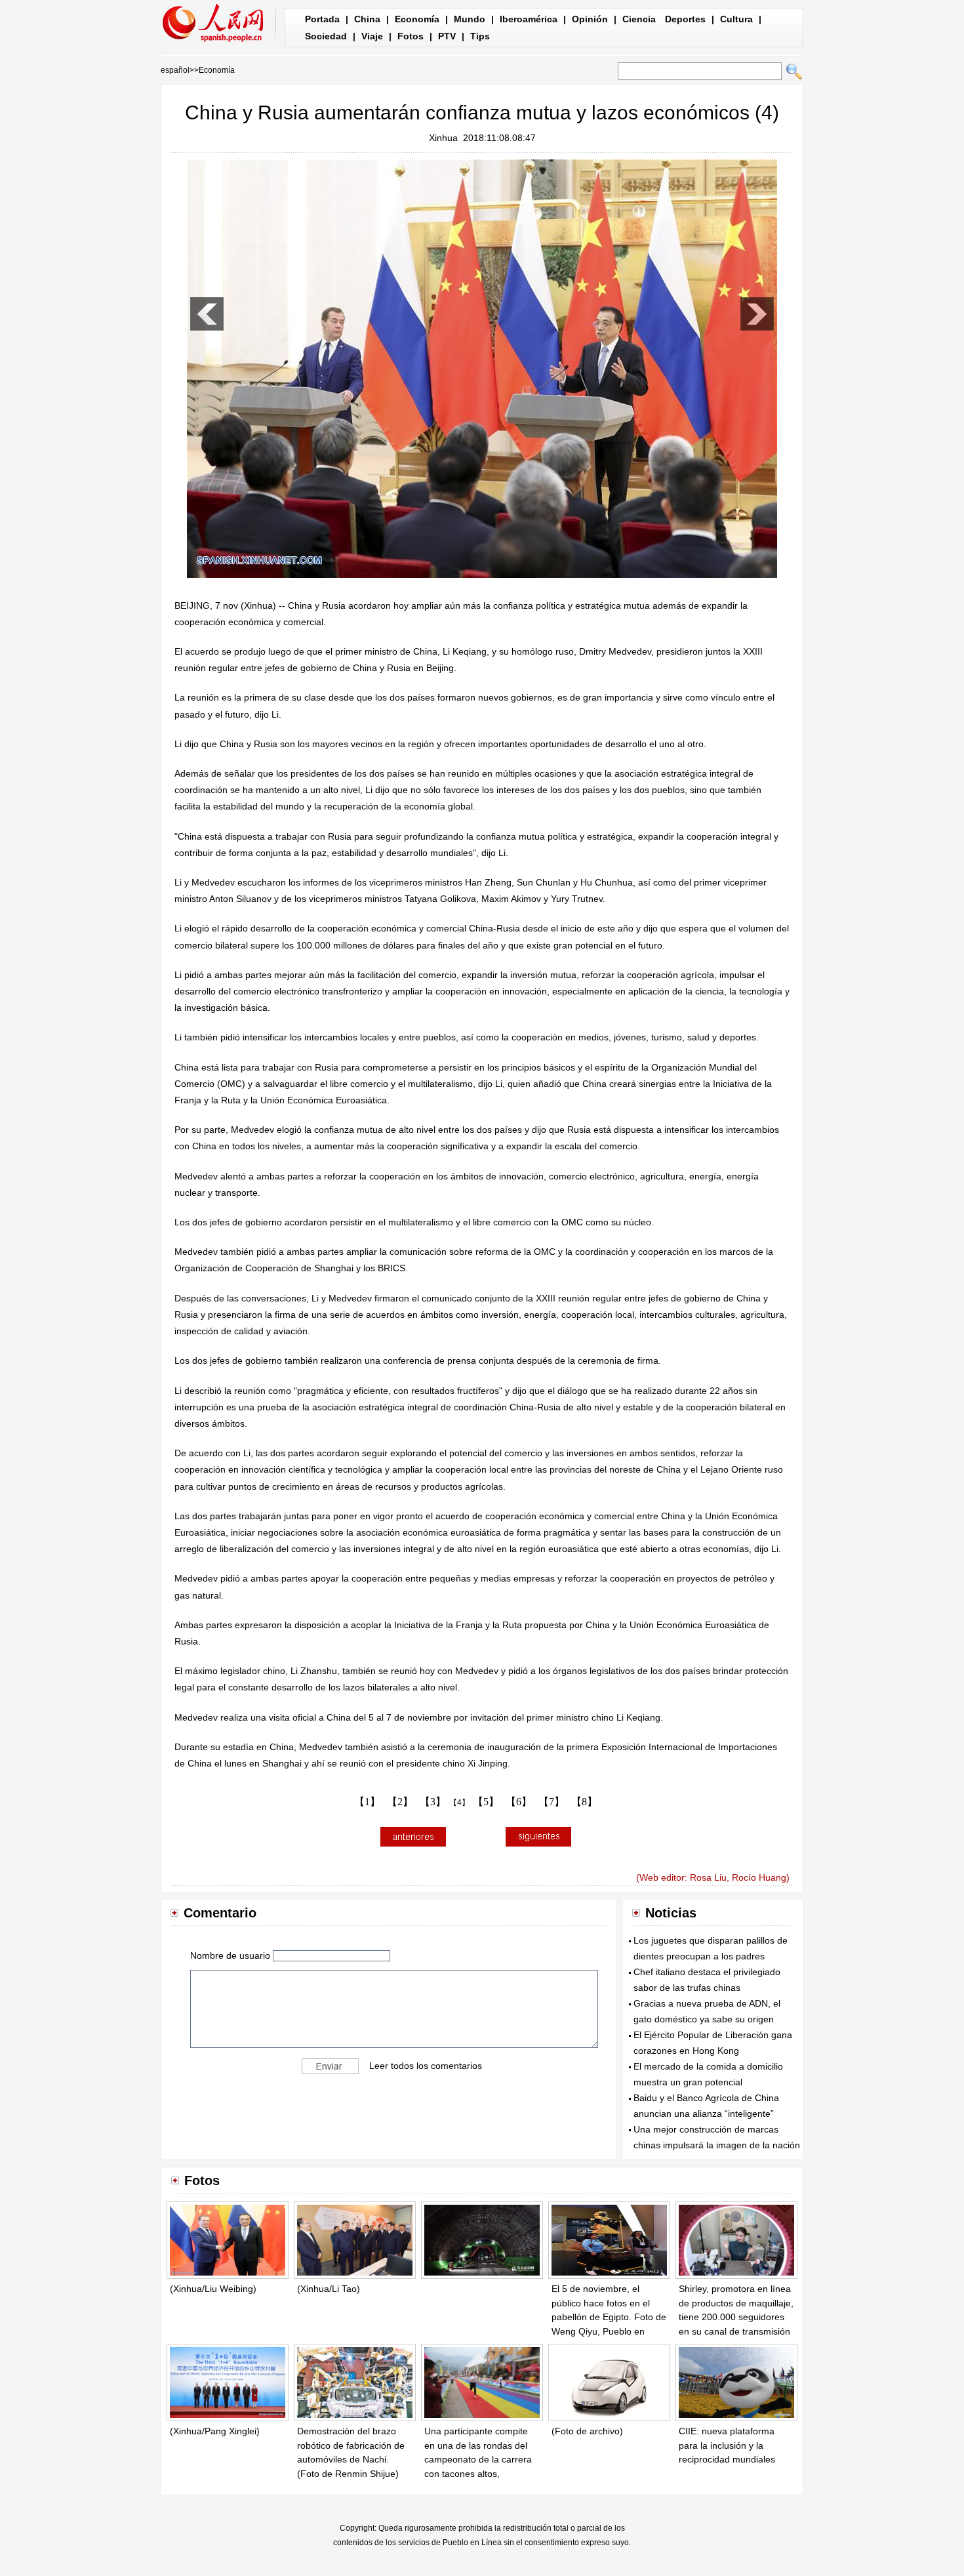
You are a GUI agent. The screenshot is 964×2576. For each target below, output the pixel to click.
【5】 (486, 1802)
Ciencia (639, 19)
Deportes (685, 19)
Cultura (736, 19)
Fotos (411, 36)
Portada (322, 19)
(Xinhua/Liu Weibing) (213, 2289)
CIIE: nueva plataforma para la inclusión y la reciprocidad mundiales (727, 2445)
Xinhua (443, 138)
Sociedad (326, 36)
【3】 (433, 1802)
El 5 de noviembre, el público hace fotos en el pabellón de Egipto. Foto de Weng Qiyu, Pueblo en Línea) (609, 2317)
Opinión (590, 19)
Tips (480, 36)
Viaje (372, 36)
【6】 (519, 1802)
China (367, 19)
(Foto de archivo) (587, 2431)
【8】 (584, 1802)
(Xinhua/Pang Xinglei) (215, 2431)
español (175, 70)
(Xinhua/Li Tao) (329, 2289)
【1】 (367, 1802)
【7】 (552, 1802)
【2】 (400, 1802)
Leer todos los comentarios (426, 2066)
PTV (447, 36)
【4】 (459, 1803)
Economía (417, 19)
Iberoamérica (529, 19)
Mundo (470, 19)
